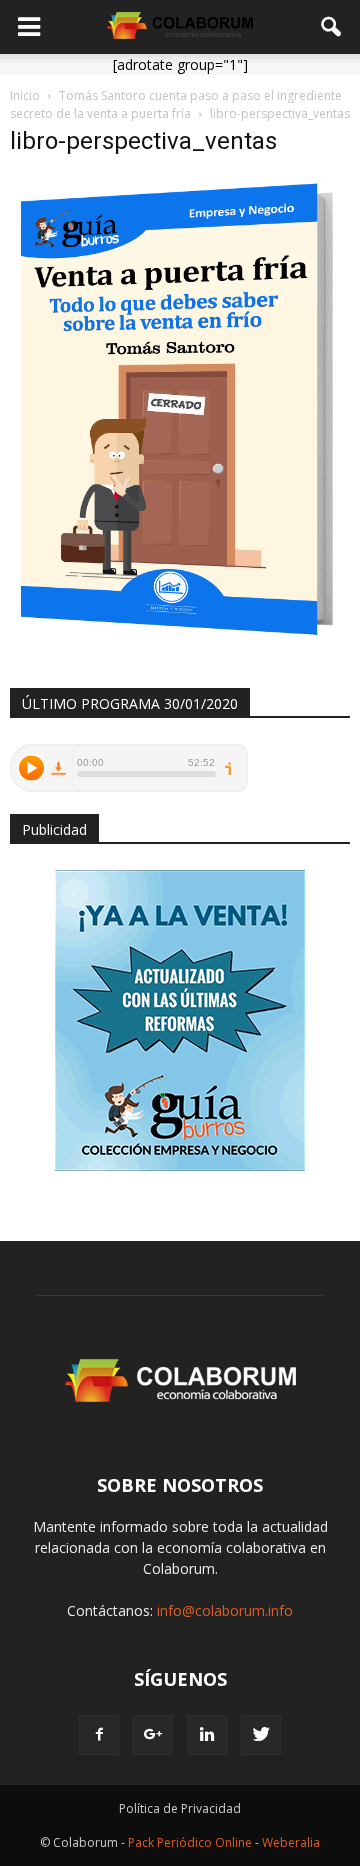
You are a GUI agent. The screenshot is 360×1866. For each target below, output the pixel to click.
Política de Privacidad (180, 1808)
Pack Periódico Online (190, 1842)
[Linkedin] (207, 1735)
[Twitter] (261, 1735)
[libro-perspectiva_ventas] (180, 640)
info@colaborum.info (225, 1610)
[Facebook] (99, 1735)
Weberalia (291, 1842)
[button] (332, 27)
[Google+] (153, 1735)
